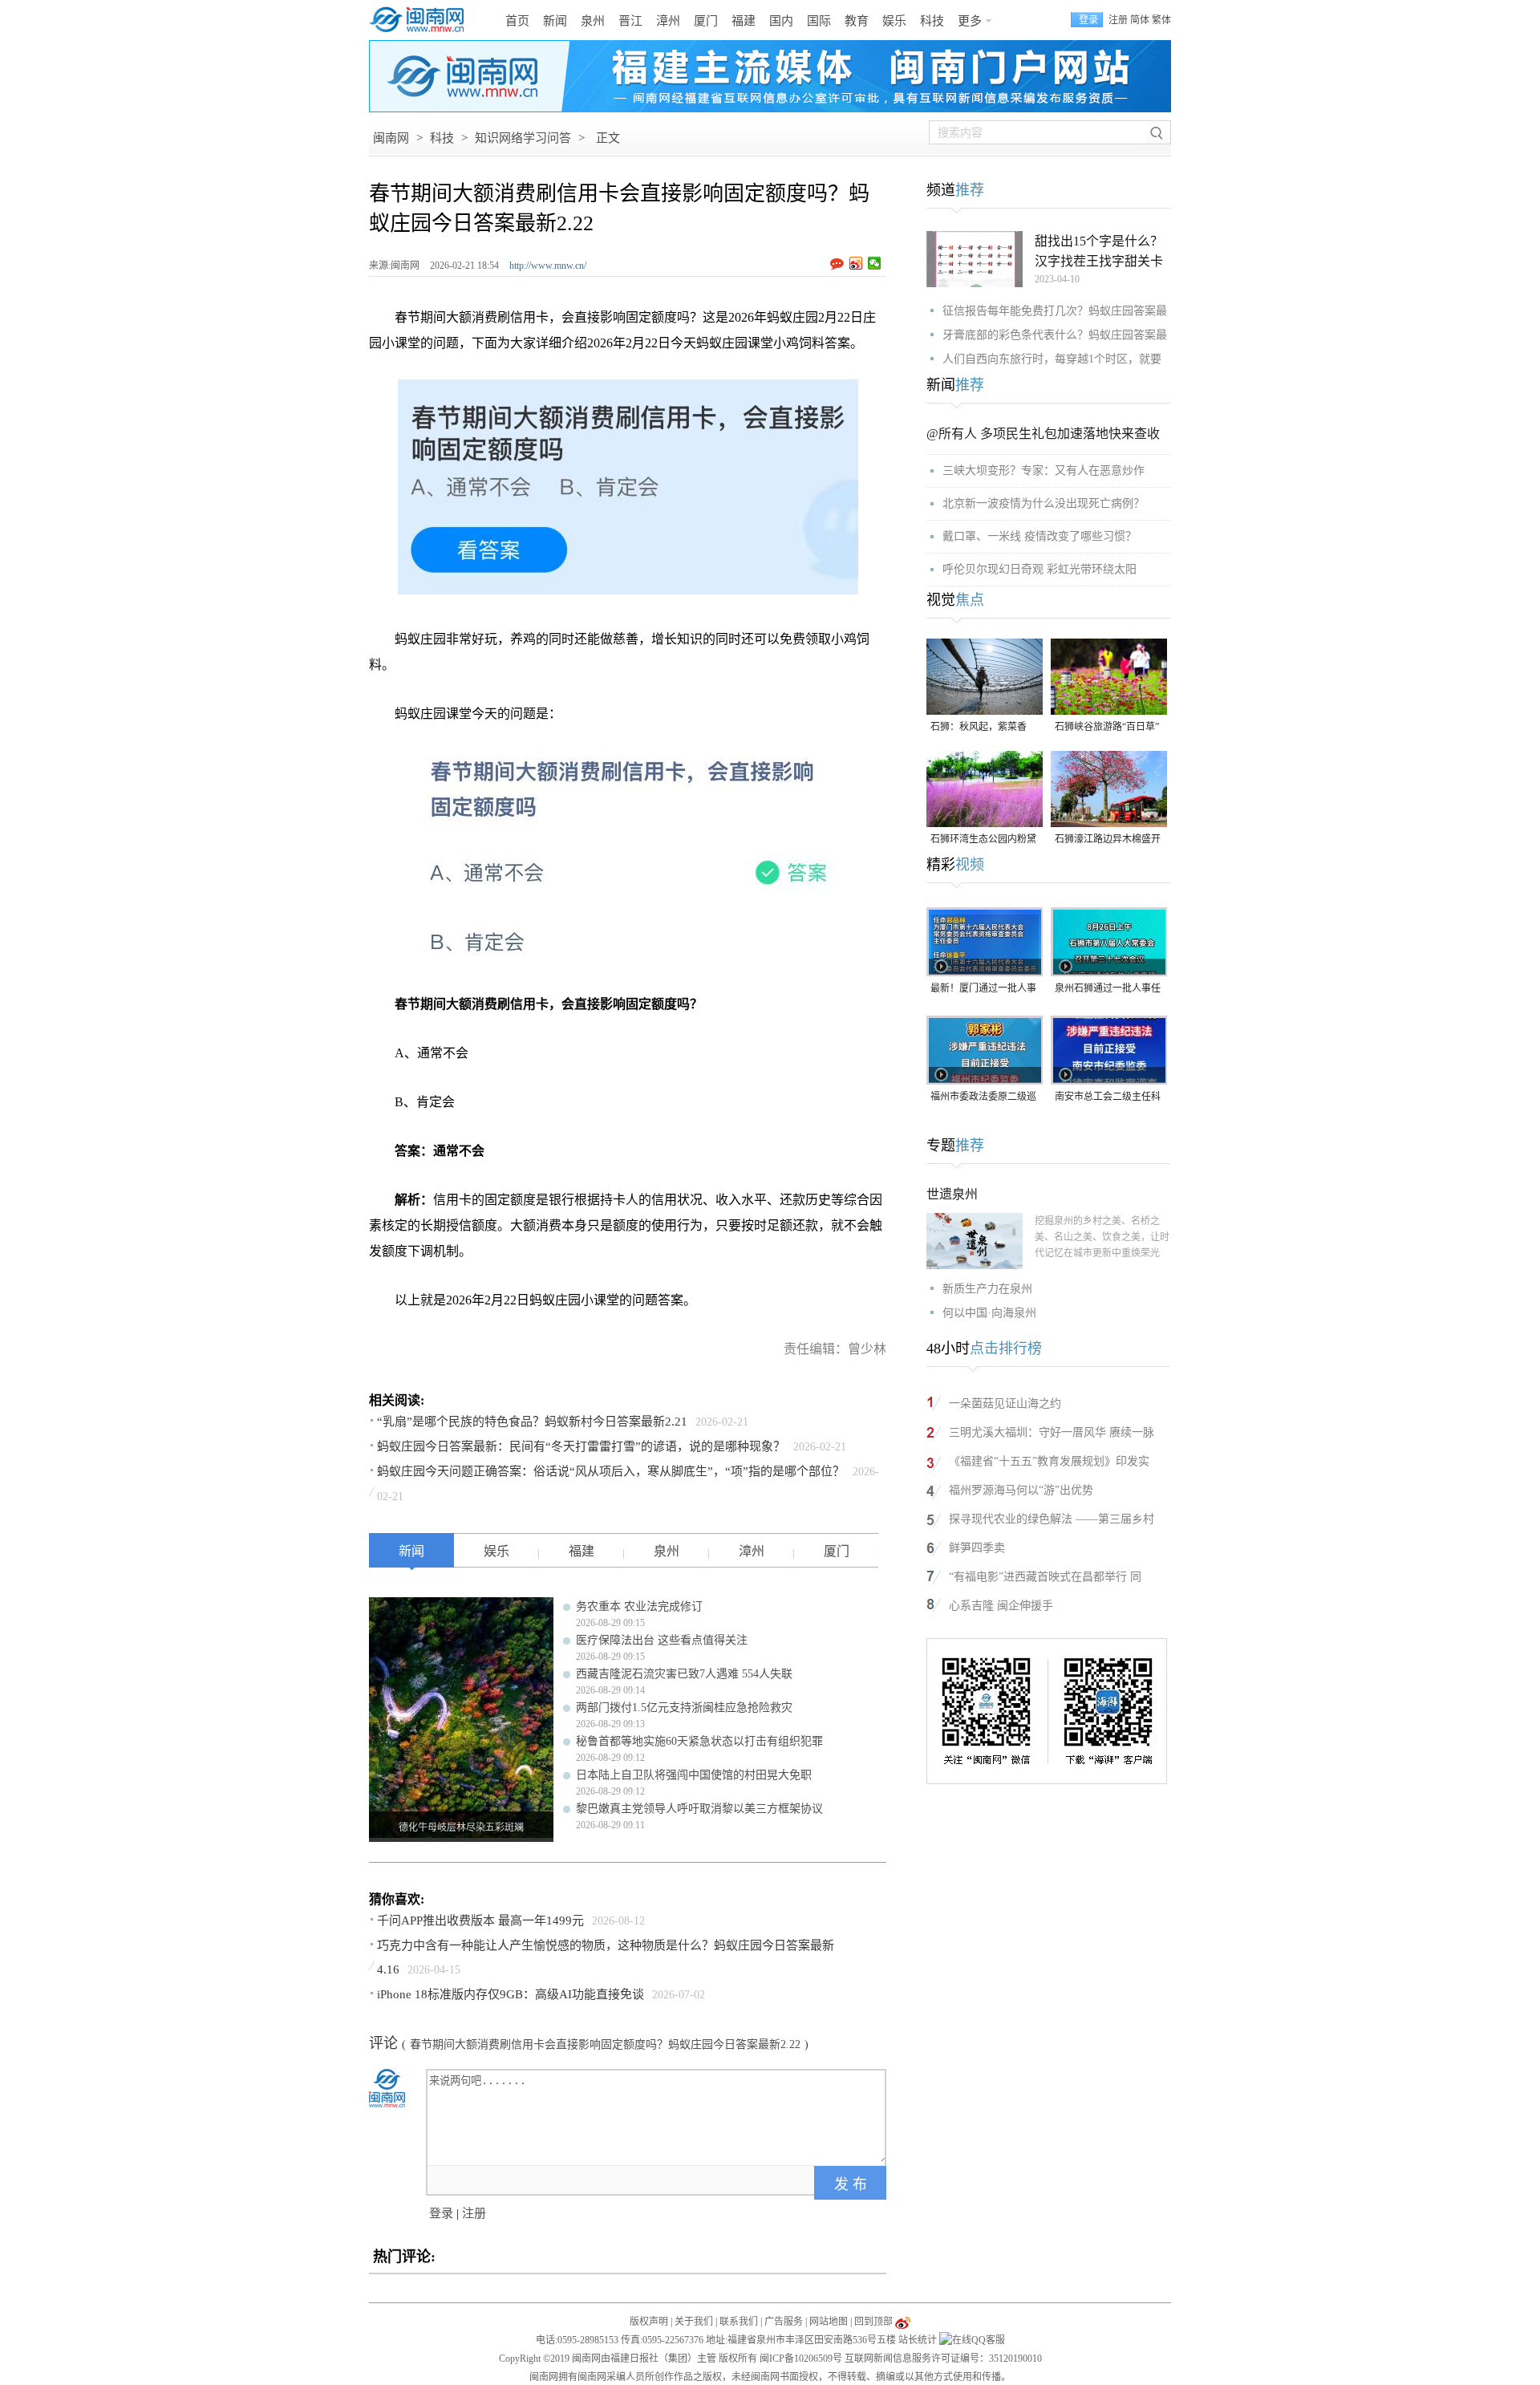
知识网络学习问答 (523, 138)
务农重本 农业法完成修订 (639, 1606)
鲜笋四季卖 (977, 1548)
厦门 (706, 21)
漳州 (668, 21)
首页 (517, 21)
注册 (1118, 20)
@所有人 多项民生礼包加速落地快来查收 (1043, 434)
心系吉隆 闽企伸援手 (1001, 1606)
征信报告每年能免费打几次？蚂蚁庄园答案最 (1055, 311)
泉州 (593, 21)
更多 (970, 21)
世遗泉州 (952, 1194)
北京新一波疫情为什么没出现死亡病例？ (1044, 503)
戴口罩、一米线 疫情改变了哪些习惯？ (1039, 536)
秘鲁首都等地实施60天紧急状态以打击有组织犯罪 (699, 1741)
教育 (857, 21)
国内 (781, 21)
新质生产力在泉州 (987, 1289)
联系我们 (739, 2322)
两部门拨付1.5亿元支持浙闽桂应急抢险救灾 (684, 1708)
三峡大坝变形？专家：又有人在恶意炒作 (1044, 471)
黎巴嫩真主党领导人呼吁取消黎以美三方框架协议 (699, 1809)
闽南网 (391, 138)
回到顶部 (873, 2322)
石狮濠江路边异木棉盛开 (1108, 839)
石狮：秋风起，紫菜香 (979, 727)
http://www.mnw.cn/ (548, 266)
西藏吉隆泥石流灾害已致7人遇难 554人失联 (684, 1674)
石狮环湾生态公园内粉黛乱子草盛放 (983, 840)
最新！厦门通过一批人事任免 (983, 990)
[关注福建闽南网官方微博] (903, 2322)
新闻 (555, 21)
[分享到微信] (875, 263)
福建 (744, 21)
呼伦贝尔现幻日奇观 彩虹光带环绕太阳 (1039, 569)
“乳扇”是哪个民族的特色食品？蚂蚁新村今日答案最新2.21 (532, 1422)
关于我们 (694, 2322)
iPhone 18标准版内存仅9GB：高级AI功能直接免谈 (511, 1994)
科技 (932, 21)
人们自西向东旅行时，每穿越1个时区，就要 (1052, 359)
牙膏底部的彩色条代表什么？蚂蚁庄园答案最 (1055, 335)
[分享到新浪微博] (856, 263)
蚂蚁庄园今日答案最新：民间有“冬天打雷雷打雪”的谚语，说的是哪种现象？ (581, 1446)
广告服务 (784, 2322)
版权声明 (649, 2322)
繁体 (1161, 20)
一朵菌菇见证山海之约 (1005, 1403)
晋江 (630, 21)
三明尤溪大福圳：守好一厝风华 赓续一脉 (1052, 1432)
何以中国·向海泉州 (989, 1313)
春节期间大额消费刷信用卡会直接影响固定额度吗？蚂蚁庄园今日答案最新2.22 (605, 2044)
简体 (1140, 20)
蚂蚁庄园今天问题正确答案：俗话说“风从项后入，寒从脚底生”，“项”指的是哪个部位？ (611, 1471)
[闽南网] (421, 20)
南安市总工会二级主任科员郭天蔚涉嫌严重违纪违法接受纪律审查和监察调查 (1108, 1098)
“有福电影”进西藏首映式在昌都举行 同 (1045, 1577)
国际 (819, 21)
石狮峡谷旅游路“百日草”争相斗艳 (1107, 728)
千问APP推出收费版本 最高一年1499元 (480, 1921)
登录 (441, 2213)
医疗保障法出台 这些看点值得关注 (662, 1640)
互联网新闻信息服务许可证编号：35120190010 (943, 2359)
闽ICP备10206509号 (801, 2359)
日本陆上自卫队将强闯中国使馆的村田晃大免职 (694, 1775)
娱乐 (894, 21)
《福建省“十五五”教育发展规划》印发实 (1049, 1461)
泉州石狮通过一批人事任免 (1108, 990)
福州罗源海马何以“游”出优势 (1021, 1490)
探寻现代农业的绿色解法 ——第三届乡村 (1052, 1519)
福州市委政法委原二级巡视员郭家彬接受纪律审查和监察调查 (983, 1098)
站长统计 (918, 2340)
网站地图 (829, 2322)
